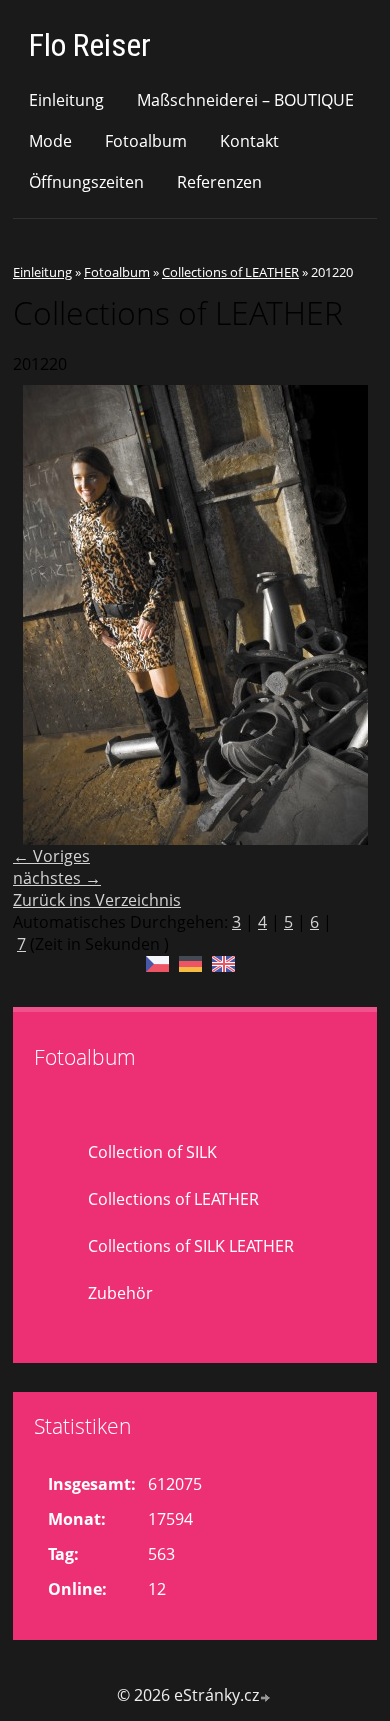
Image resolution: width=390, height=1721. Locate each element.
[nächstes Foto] (344, 615)
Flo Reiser (90, 45)
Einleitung (66, 100)
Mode (50, 141)
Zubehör (120, 1293)
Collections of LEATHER (230, 272)
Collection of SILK (152, 1152)
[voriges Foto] (45, 615)
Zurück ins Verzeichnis (97, 900)
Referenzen (219, 182)
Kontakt (249, 141)
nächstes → (57, 878)
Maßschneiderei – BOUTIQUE (245, 100)
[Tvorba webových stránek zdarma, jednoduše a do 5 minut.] (266, 1697)
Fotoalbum (146, 141)
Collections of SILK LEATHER (191, 1246)
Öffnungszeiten (86, 182)
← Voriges (51, 856)
